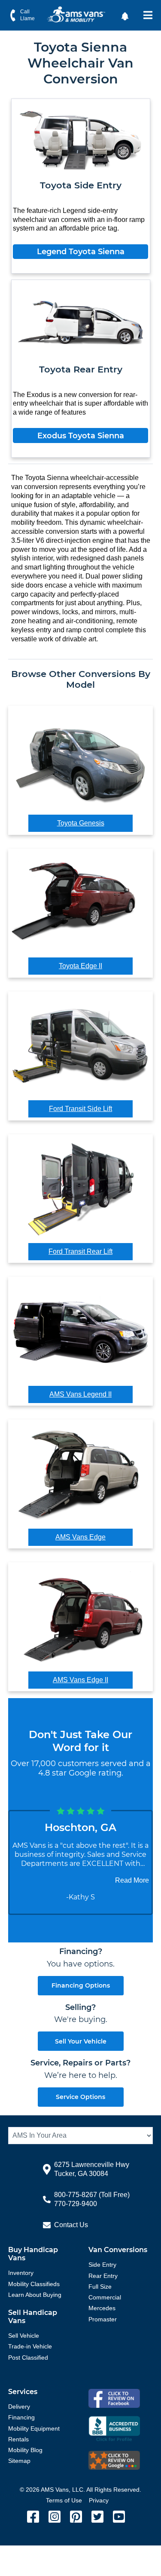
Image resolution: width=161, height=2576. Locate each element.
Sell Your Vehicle (81, 2041)
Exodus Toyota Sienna (81, 436)
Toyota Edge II (80, 966)
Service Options (80, 2097)
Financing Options (81, 1985)
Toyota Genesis (81, 823)
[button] (126, 15)
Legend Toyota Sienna (81, 252)
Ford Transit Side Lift (80, 1109)
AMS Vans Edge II (80, 1680)
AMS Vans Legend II (80, 1394)
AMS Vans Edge (80, 1537)
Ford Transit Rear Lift (80, 1251)
